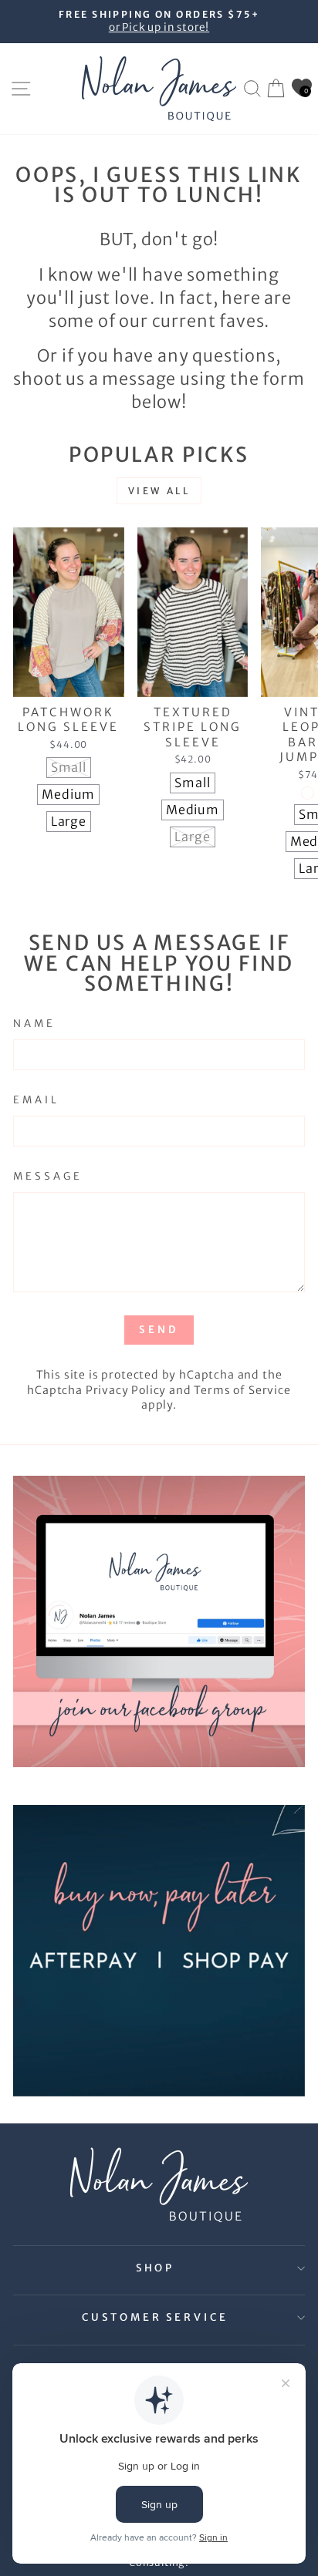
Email (36, 1100)
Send (159, 1330)
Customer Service (156, 2317)
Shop (156, 2268)
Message (48, 1176)
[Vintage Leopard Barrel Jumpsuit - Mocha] (308, 793)
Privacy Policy (126, 1390)
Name (34, 1024)
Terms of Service (242, 1390)
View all (159, 491)
